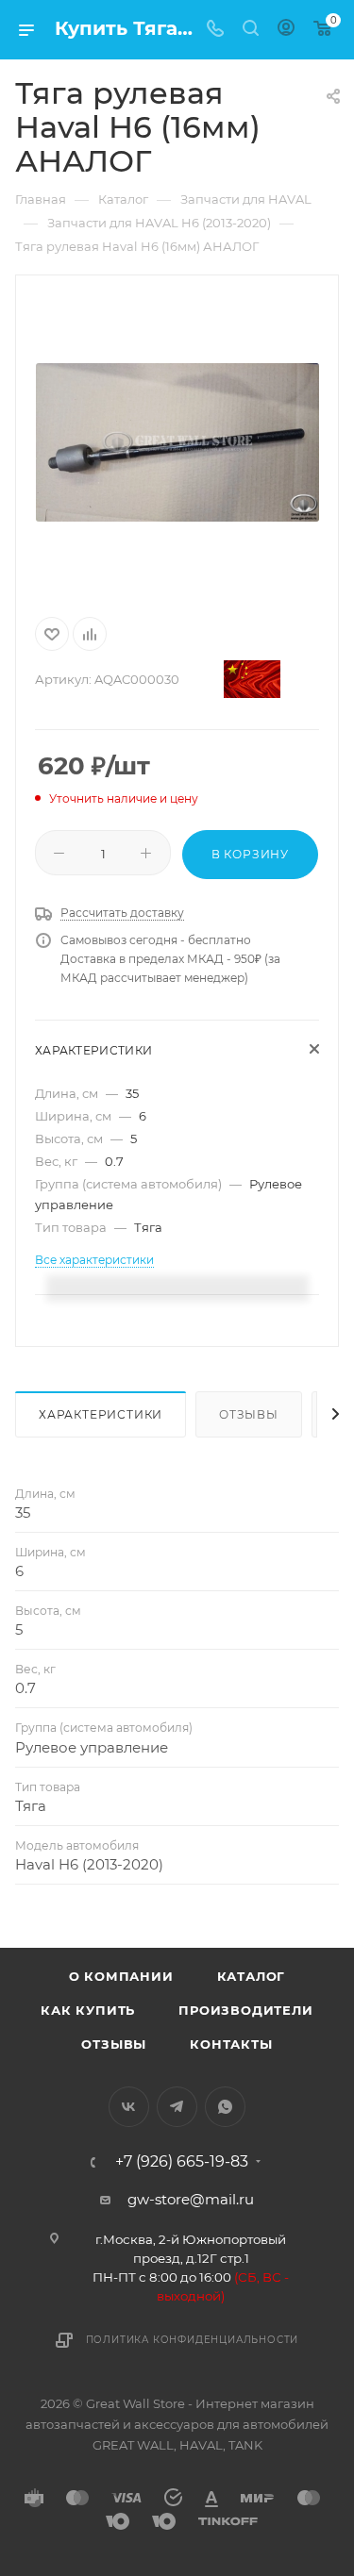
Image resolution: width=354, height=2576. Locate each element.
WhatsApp (225, 2107)
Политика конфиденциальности (193, 2340)
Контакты (231, 2044)
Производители (245, 2010)
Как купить (88, 2010)
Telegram (177, 2107)
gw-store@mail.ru (191, 2199)
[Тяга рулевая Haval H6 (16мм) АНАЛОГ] (177, 442)
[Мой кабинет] (286, 30)
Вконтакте (129, 2107)
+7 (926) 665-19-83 (182, 2162)
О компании (121, 1976)
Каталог (252, 1976)
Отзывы (249, 1414)
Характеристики (101, 1414)
